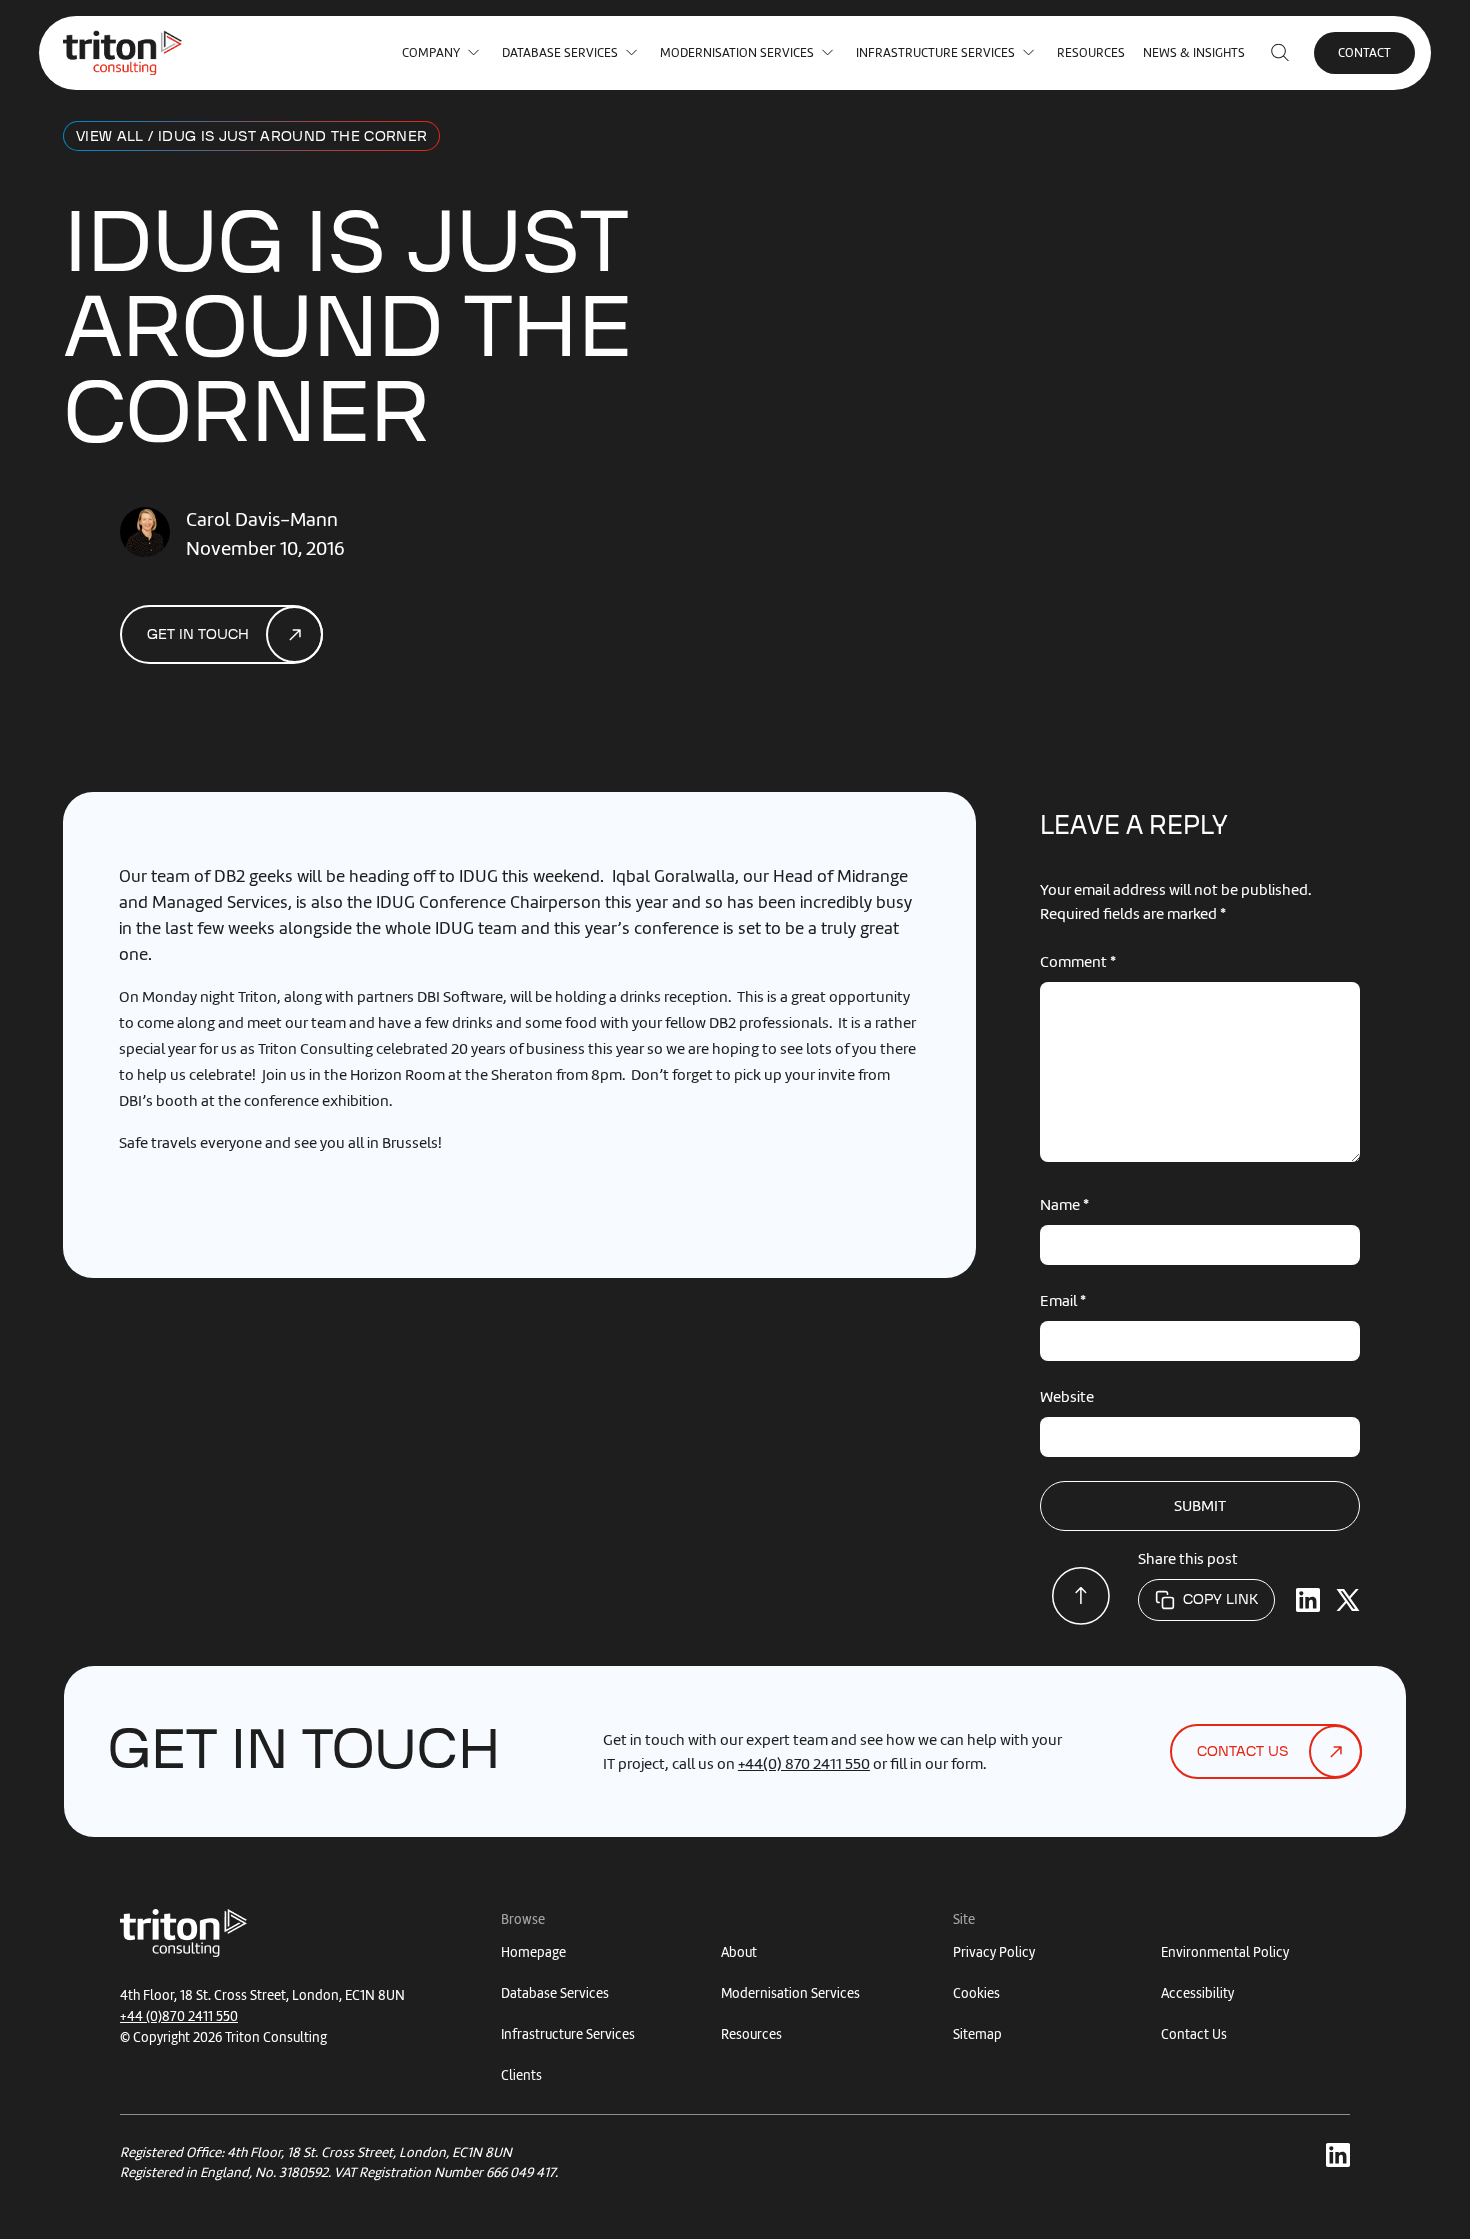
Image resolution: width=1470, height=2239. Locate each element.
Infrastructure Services (935, 52)
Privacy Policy (994, 1952)
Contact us (1242, 1752)
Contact (1364, 52)
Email (1063, 1301)
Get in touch (198, 635)
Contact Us (1194, 2034)
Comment (1078, 962)
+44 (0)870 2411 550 (179, 2016)
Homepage (533, 1952)
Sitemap (977, 2034)
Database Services (560, 52)
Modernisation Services (737, 52)
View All (110, 137)
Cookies (976, 1993)
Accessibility (1197, 1993)
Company (431, 52)
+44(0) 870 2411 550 (804, 1764)
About (739, 1952)
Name (1064, 1205)
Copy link (1220, 1600)
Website (1067, 1397)
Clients (521, 2075)
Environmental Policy (1225, 1952)
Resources (1091, 52)
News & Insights (1194, 52)
